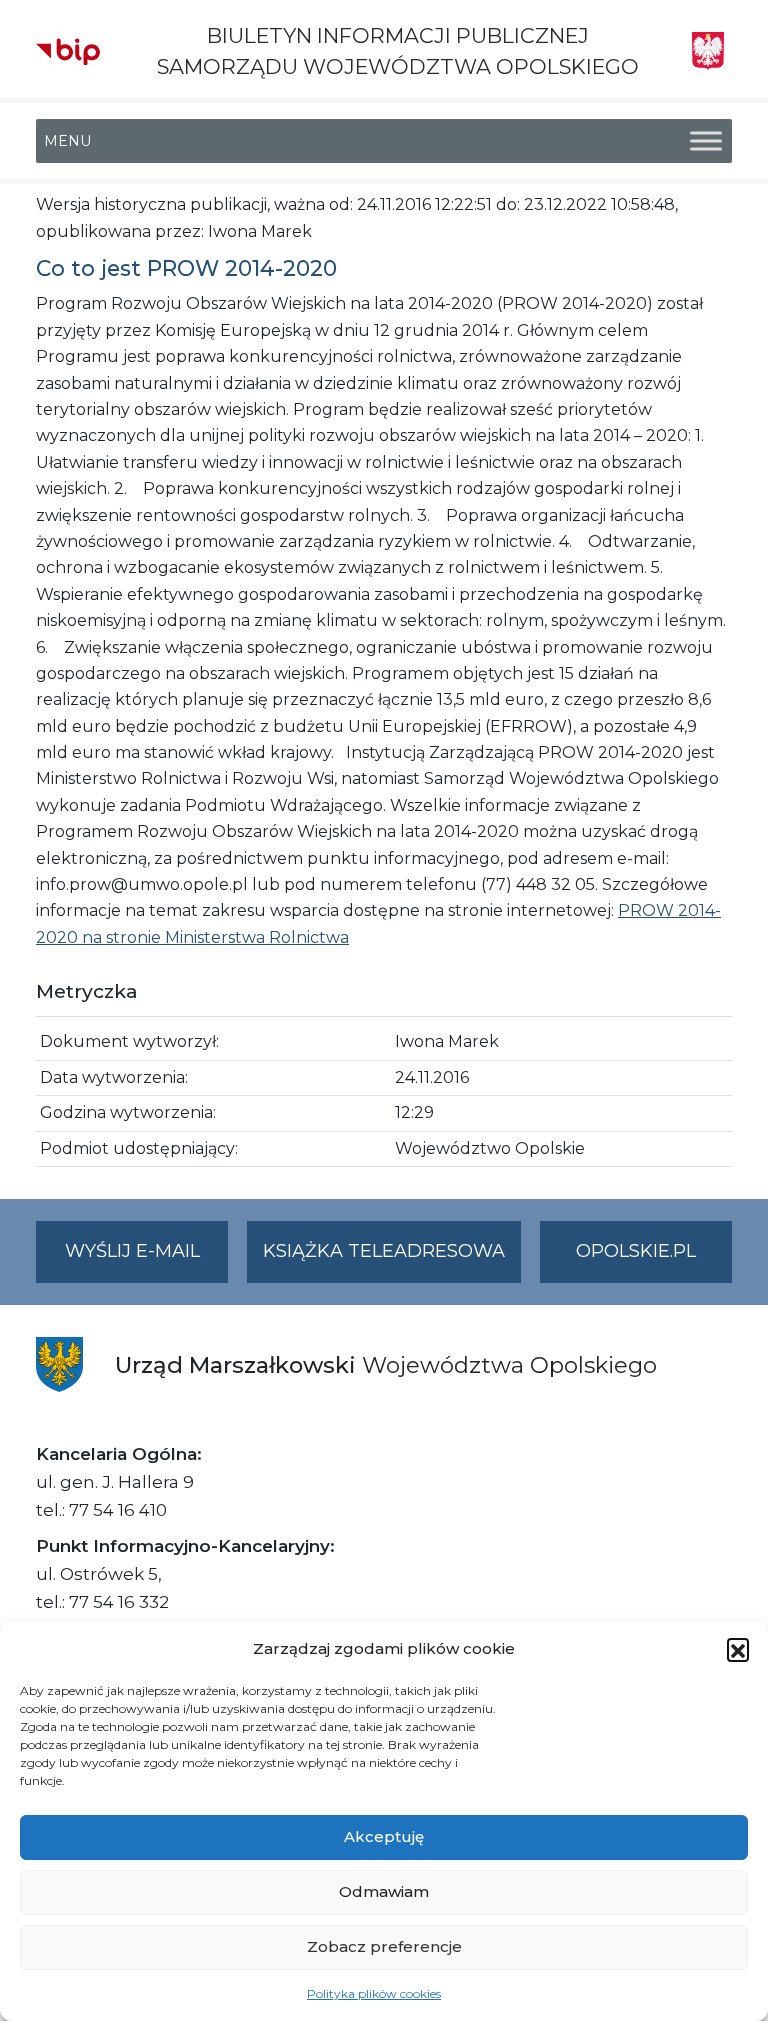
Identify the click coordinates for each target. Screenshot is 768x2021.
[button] (738, 1649)
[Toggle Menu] (706, 141)
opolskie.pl (636, 1251)
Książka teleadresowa (384, 1251)
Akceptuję (384, 1836)
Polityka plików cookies (374, 1993)
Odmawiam (384, 1891)
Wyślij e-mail (146, 1261)
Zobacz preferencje (384, 1946)
